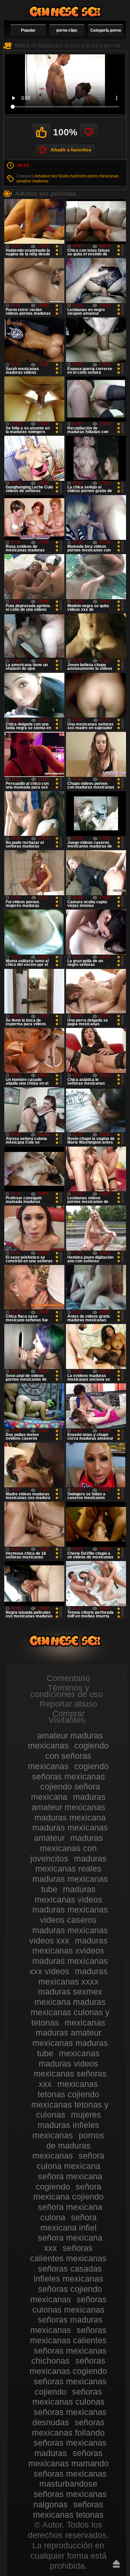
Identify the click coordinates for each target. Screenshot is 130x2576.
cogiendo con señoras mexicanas (68, 1756)
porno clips (67, 30)
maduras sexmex (70, 1992)
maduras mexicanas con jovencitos (67, 1848)
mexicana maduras (70, 2002)
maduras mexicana (70, 1817)
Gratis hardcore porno (78, 176)
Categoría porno (106, 30)
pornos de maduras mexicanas (68, 2146)
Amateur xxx (46, 176)
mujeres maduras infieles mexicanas (67, 2125)
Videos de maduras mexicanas (65, 12)
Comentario (68, 1678)
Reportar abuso (68, 1704)
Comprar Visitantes (67, 1717)
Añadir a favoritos (71, 150)
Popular (28, 30)
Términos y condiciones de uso (67, 1691)
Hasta (116, 2564)
